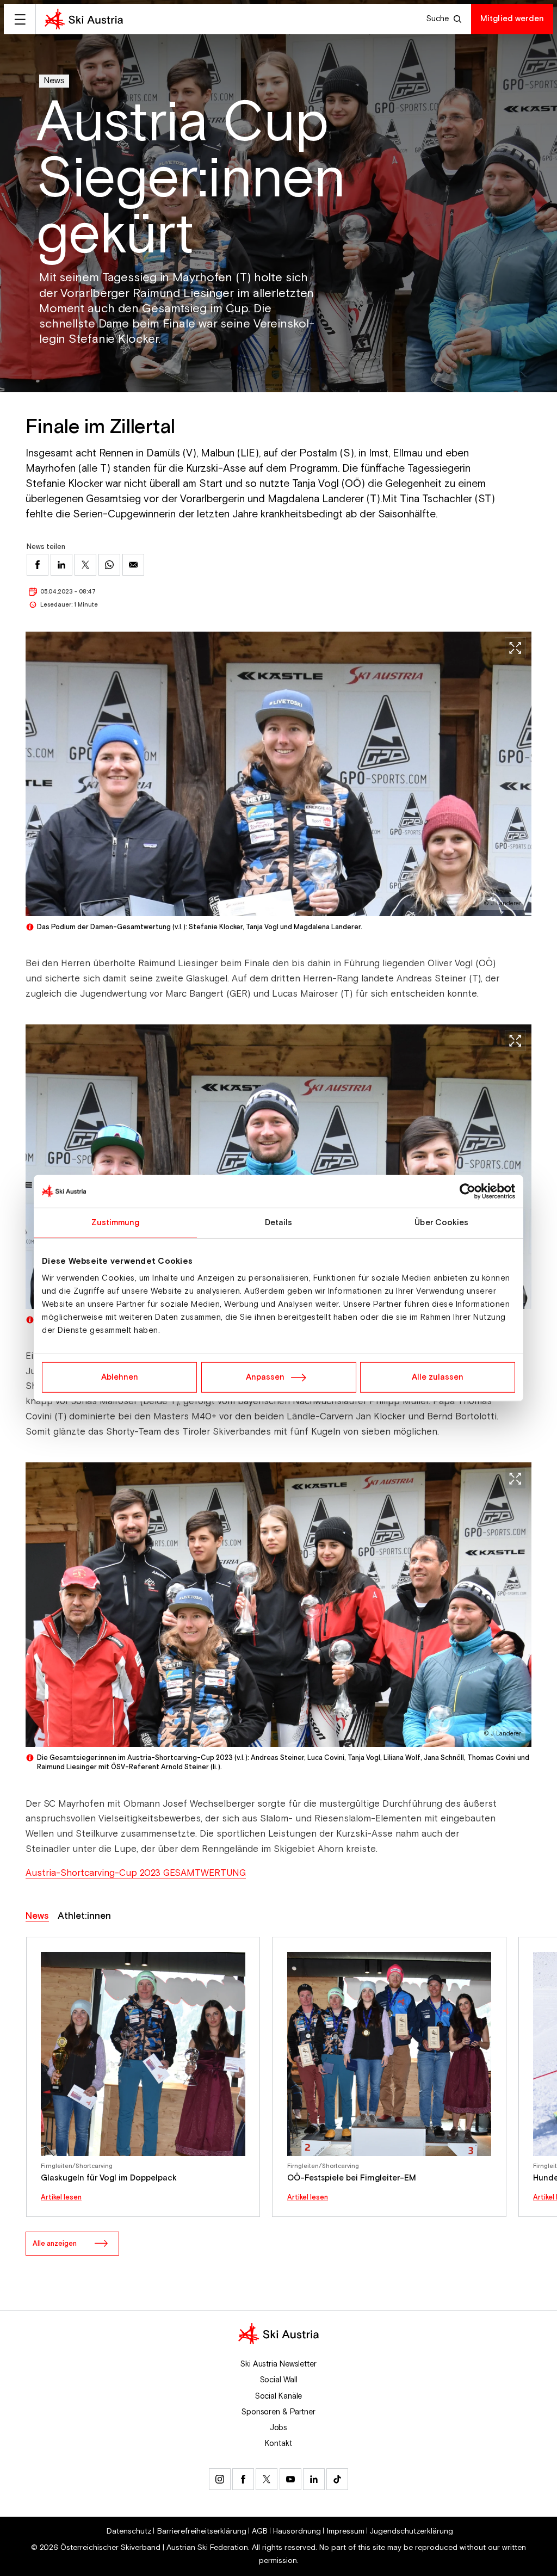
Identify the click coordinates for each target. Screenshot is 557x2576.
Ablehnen (120, 1377)
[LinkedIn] (314, 2479)
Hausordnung (297, 2531)
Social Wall (279, 2380)
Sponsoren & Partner (278, 2412)
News (54, 81)
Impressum (346, 2531)
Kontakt (278, 2444)
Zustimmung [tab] (116, 1222)
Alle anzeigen (55, 2244)
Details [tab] (279, 1222)
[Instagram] (220, 2479)
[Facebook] (243, 2479)
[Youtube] (290, 2479)
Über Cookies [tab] (441, 1222)
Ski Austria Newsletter (278, 2364)
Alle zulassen (438, 1377)
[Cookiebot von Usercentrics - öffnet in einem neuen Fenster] (468, 1191)
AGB (260, 2531)
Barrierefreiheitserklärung (202, 2531)
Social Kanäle (279, 2396)
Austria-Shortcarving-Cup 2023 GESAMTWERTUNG (136, 1873)
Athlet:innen (84, 1916)
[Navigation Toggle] (20, 19)
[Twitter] (267, 2479)
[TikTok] (337, 2479)
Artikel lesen (61, 2198)
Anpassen (265, 1377)
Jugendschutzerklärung (411, 2531)
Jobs (279, 2428)
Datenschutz (129, 2531)
